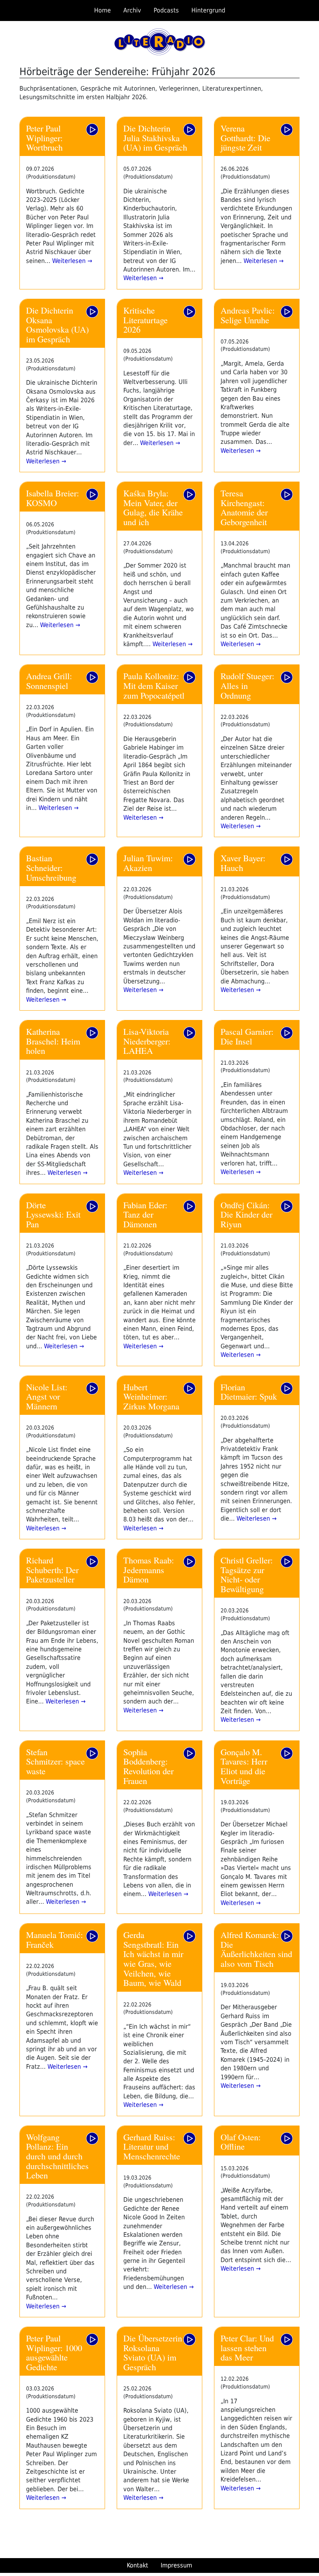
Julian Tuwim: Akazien (148, 863)
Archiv (132, 10)
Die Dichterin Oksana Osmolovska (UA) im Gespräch (57, 324)
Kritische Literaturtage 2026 (145, 320)
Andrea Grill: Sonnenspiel (49, 681)
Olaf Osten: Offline (241, 2142)
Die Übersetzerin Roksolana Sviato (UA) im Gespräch (153, 2352)
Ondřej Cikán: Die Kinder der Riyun (246, 1214)
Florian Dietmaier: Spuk (249, 1392)
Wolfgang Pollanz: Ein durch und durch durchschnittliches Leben (57, 2156)
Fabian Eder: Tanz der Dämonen (145, 1214)
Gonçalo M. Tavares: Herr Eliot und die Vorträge (244, 1766)
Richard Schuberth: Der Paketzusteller (52, 1569)
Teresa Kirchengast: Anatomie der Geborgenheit (244, 507)
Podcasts (166, 10)
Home (103, 10)
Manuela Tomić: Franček (54, 1939)
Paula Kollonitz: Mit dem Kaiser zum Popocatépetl (154, 685)
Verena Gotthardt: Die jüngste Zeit (245, 138)
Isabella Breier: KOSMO (53, 498)
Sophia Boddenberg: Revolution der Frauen (148, 1766)
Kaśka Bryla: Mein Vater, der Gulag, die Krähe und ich (153, 507)
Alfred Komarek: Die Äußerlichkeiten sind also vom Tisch (256, 1949)
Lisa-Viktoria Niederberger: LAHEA (147, 1041)
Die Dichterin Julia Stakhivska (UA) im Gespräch (155, 138)
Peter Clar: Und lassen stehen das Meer (247, 2347)
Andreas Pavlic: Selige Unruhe (248, 315)
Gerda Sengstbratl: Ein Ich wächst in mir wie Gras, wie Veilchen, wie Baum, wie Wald (153, 1958)
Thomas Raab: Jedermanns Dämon (149, 1569)
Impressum (176, 2565)
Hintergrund (208, 10)
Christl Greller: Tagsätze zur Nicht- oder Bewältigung (247, 1574)
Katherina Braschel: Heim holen (53, 1041)
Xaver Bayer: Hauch (243, 863)
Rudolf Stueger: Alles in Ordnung (247, 685)
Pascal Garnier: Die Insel (247, 1036)
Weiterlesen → (71, 261)
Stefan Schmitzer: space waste (55, 1761)
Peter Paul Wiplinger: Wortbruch (44, 138)
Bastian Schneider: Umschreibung (51, 867)
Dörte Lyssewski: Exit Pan (53, 1214)
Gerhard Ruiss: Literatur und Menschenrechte (152, 2146)
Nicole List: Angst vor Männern (47, 1396)
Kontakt (138, 2565)
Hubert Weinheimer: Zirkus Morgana (151, 1396)
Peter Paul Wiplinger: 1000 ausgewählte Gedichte (54, 2352)
